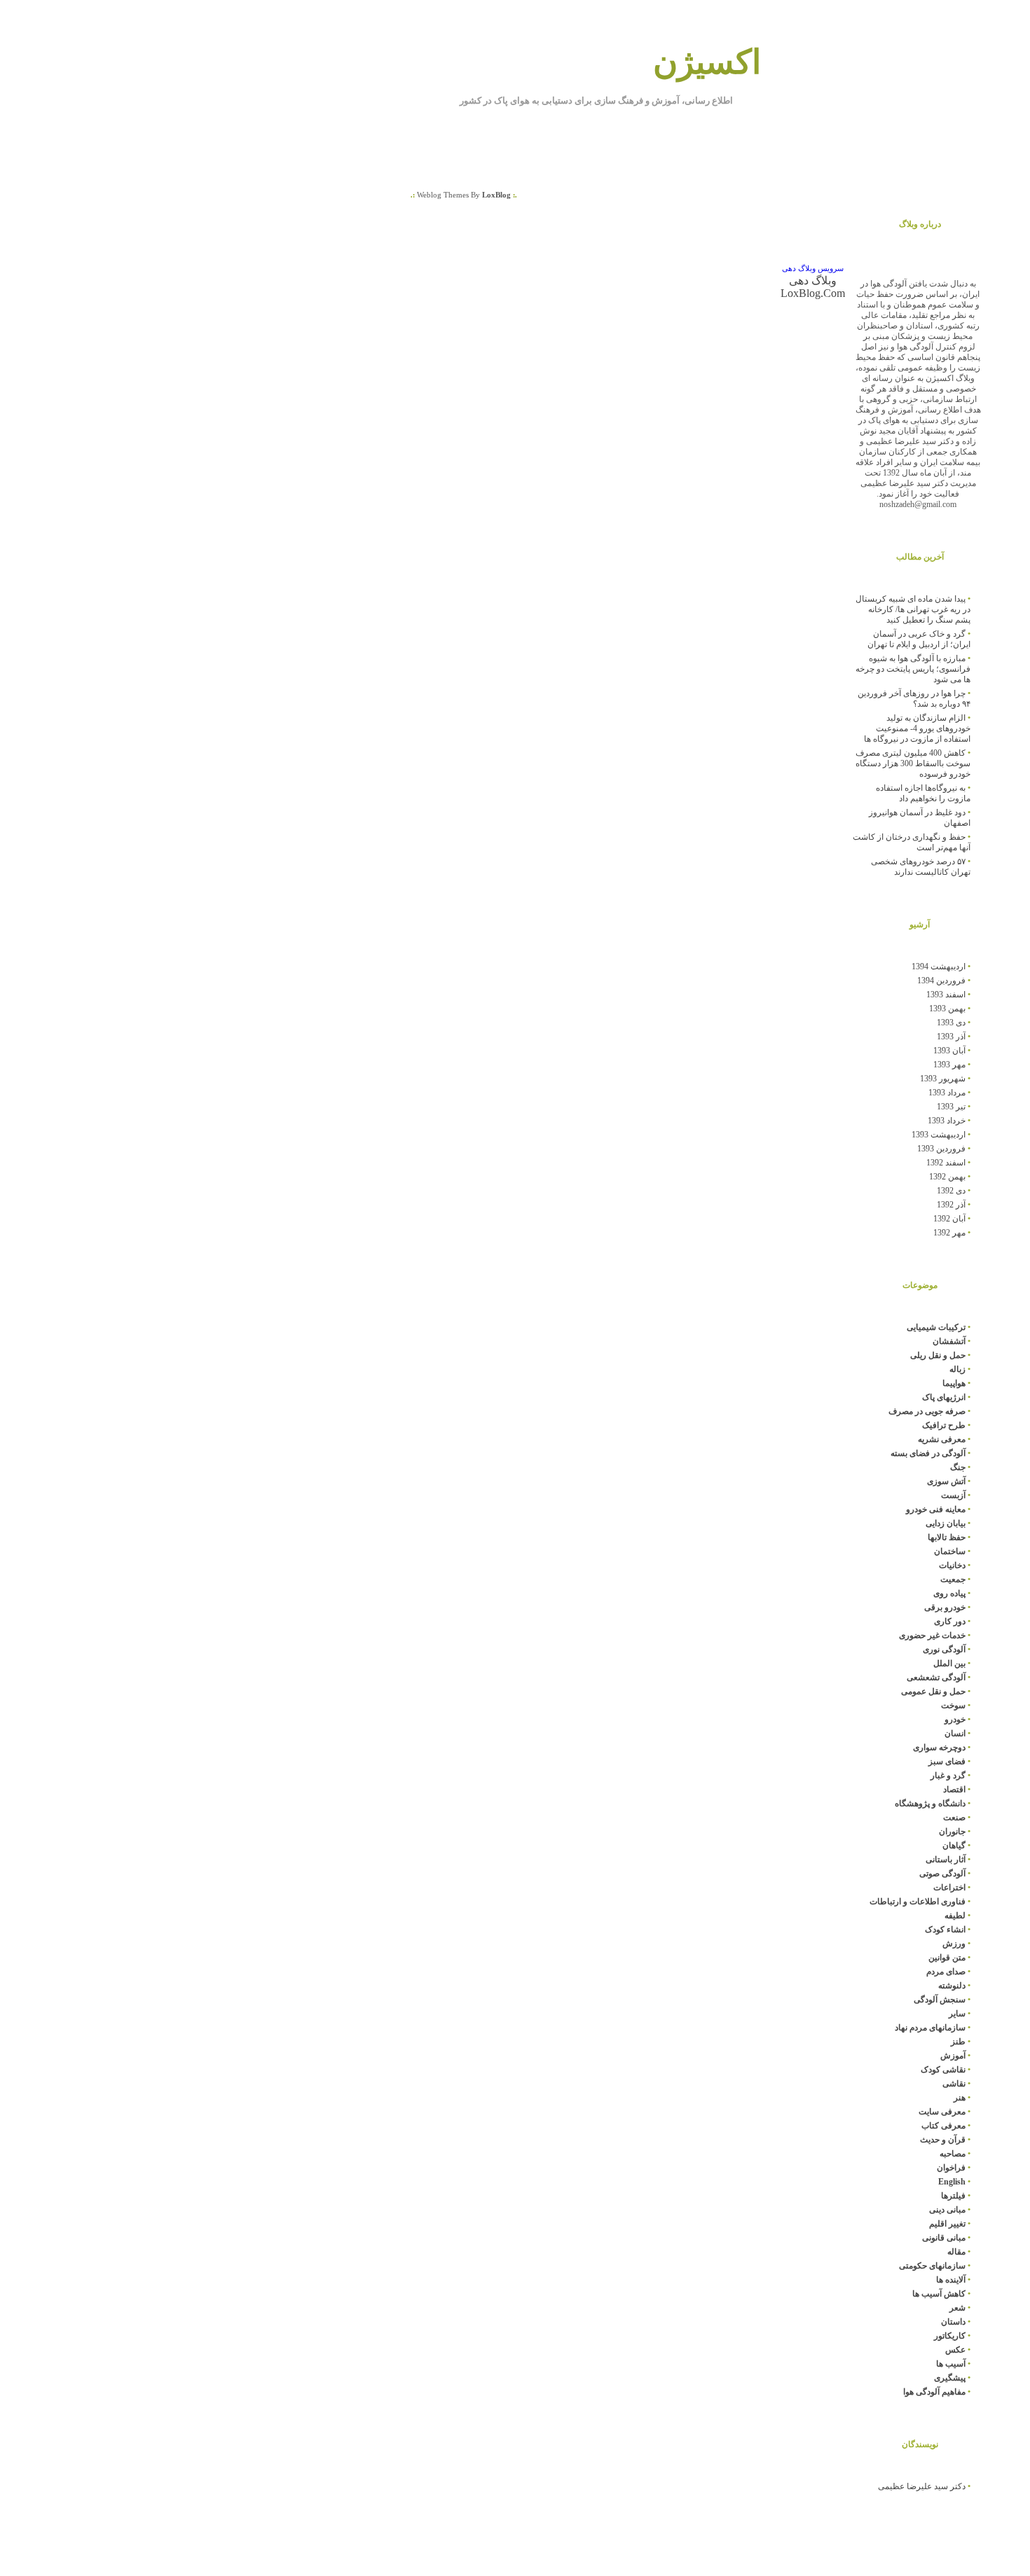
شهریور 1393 (943, 1079)
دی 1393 (951, 1023)
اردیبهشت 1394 (939, 967)
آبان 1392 (949, 1219)
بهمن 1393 (947, 1009)
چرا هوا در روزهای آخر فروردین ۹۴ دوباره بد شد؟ (914, 699)
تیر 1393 (951, 1107)
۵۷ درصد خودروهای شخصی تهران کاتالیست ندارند (921, 867)
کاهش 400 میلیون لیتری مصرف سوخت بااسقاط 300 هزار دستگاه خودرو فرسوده (913, 763)
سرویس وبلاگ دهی (813, 269)
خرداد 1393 (947, 1121)
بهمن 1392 (947, 1177)
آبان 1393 (949, 1051)
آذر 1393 (951, 1037)
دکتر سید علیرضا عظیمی (922, 2486)
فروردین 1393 (941, 1149)
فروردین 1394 (941, 981)
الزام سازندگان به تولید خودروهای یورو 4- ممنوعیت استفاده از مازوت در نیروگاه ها (917, 728)
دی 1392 (951, 1191)
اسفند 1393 (946, 995)
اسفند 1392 (946, 1163)
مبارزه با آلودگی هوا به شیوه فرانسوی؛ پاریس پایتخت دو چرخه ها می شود (913, 669)
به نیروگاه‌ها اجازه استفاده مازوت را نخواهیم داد (923, 793)
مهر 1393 (949, 1065)
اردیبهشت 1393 (939, 1135)
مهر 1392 (949, 1233)
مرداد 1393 (947, 1093)
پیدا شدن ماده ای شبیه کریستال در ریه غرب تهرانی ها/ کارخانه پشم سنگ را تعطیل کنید (913, 609)
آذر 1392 (951, 1205)
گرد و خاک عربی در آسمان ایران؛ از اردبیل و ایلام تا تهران (919, 639)
